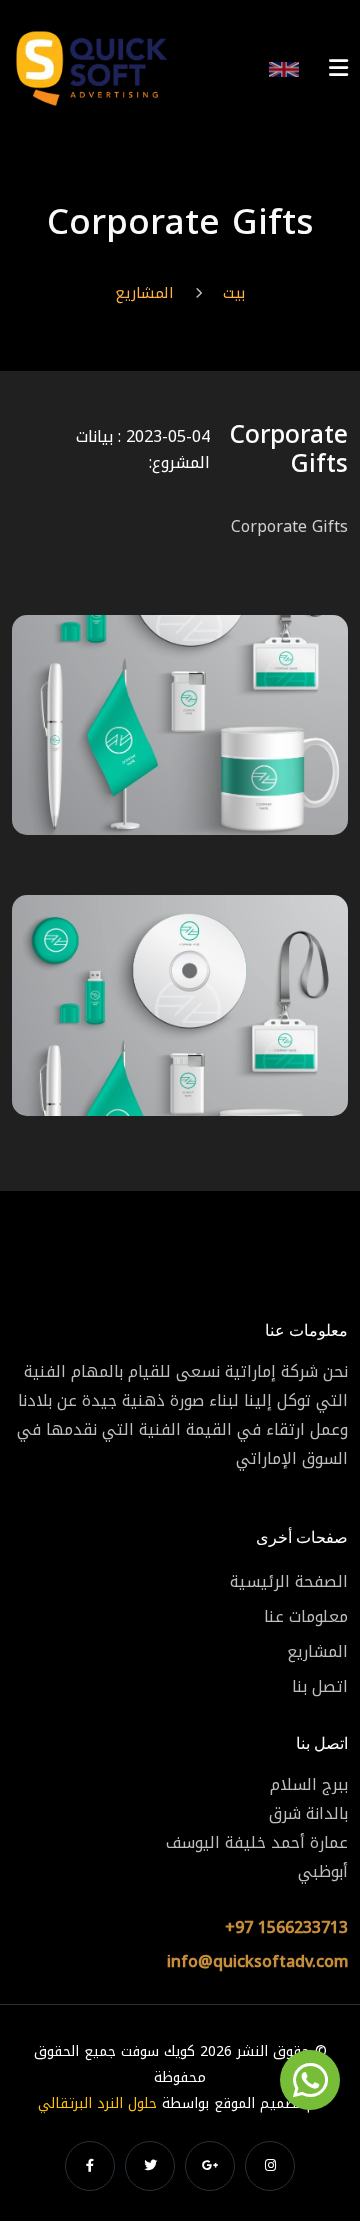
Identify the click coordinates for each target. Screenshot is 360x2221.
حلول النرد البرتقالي (97, 2103)
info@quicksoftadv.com (257, 1961)
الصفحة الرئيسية (289, 1581)
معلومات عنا (306, 1616)
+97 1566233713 (286, 1927)
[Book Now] (310, 2080)
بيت (234, 293)
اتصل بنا (320, 1686)
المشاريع (144, 293)
